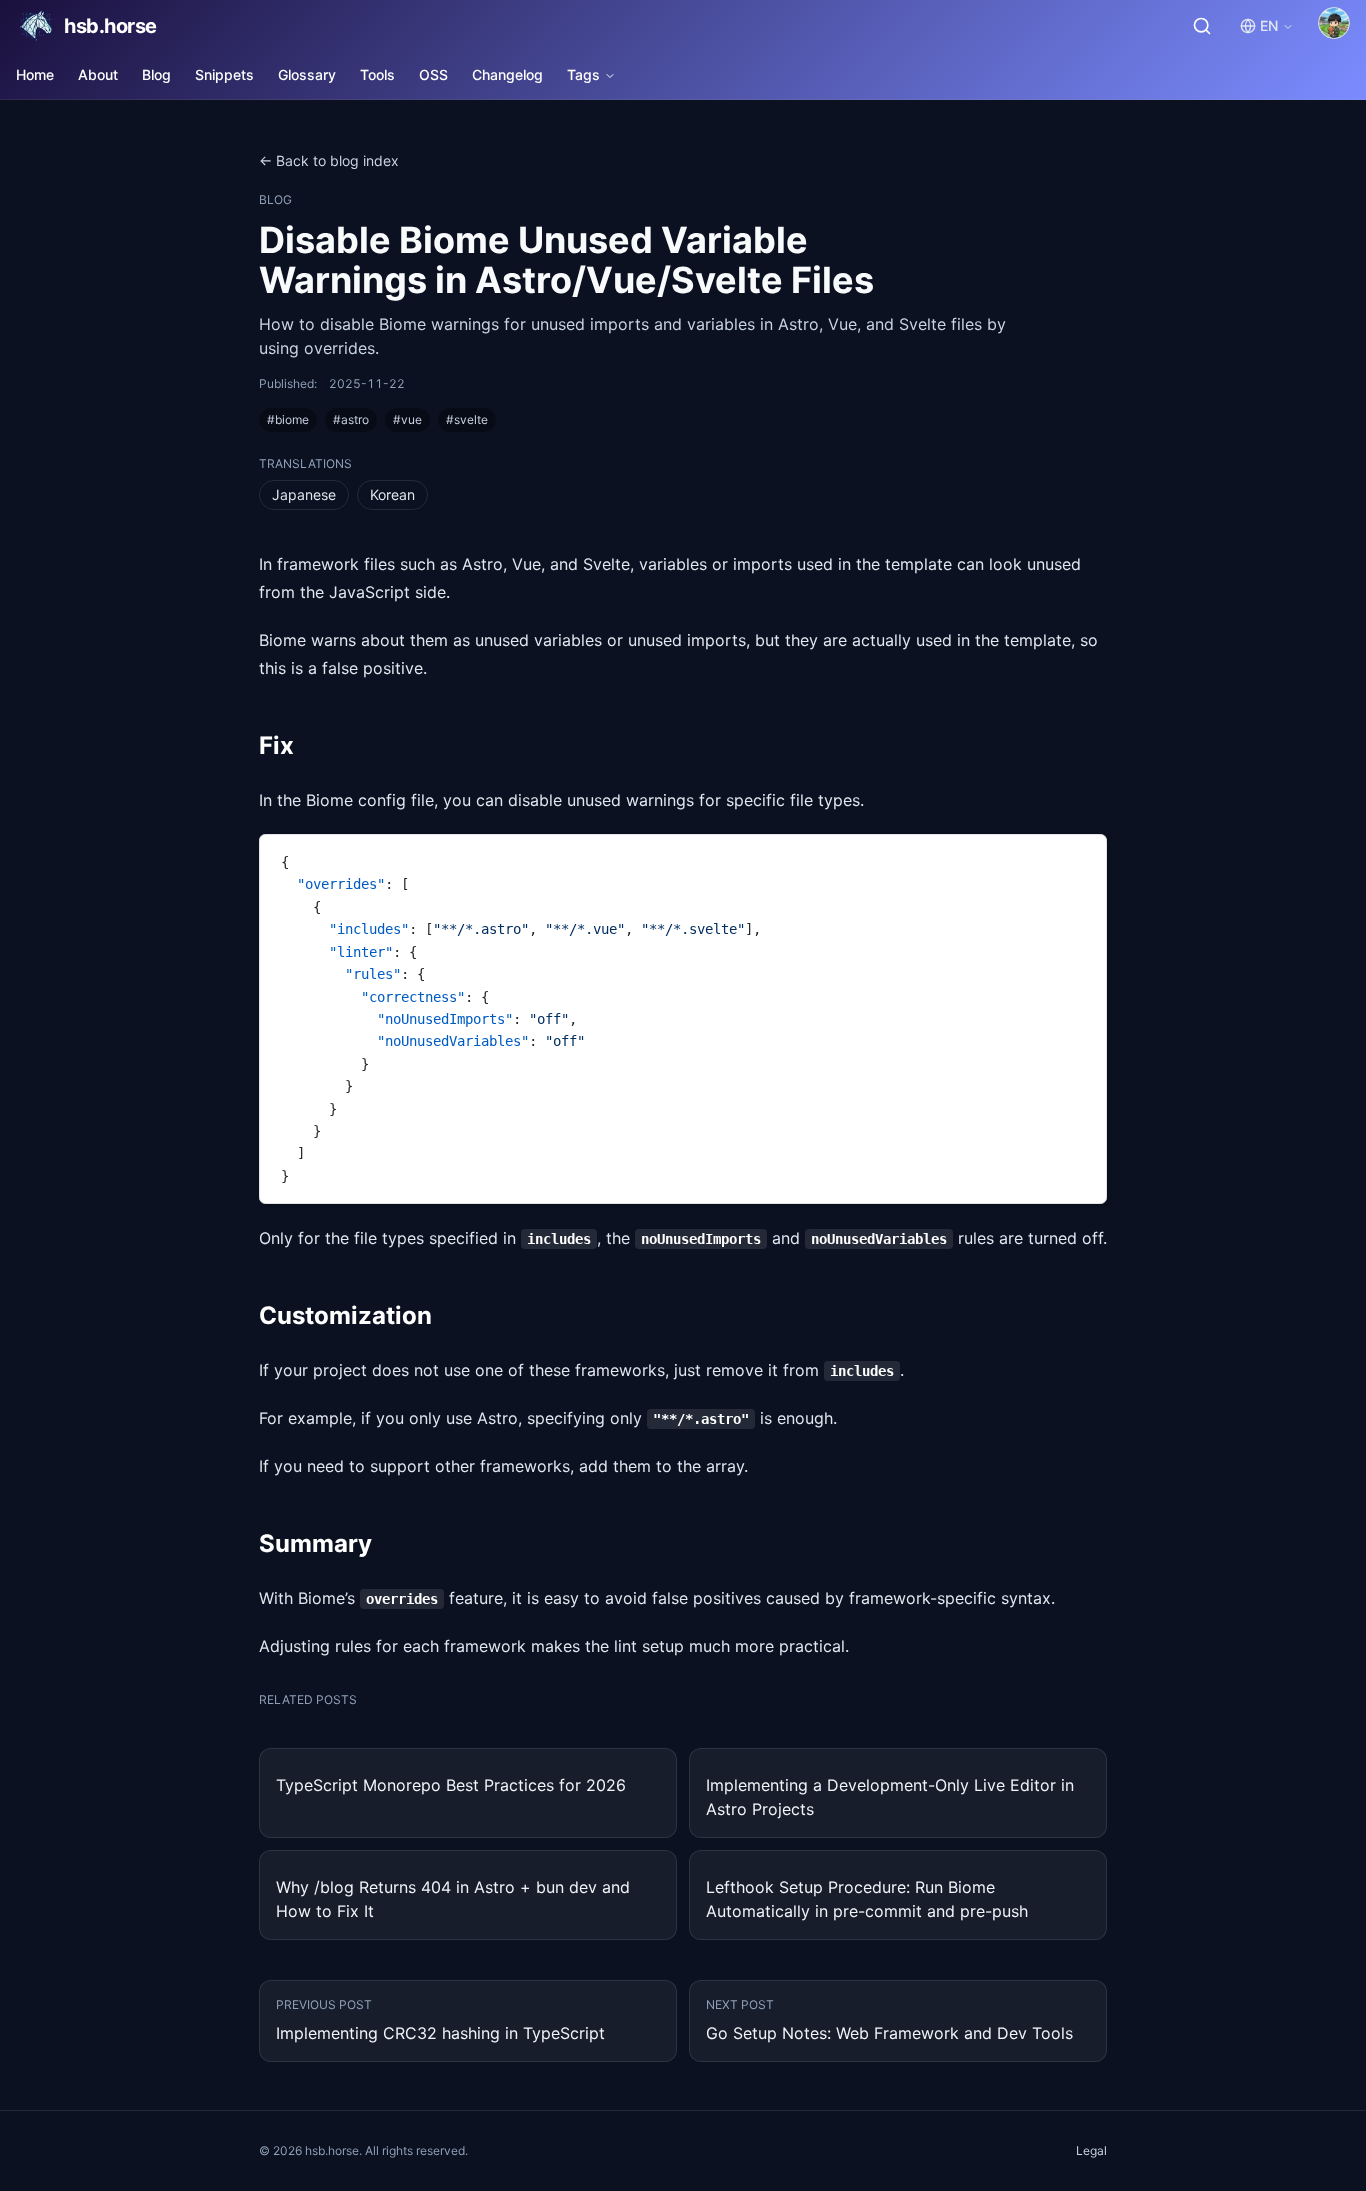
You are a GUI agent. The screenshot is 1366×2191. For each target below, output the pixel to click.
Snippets (224, 74)
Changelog (507, 74)
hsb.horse (110, 26)
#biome (288, 419)
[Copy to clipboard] (1082, 858)
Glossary (307, 74)
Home (35, 74)
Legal (1091, 2150)
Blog (156, 74)
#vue (407, 419)
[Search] (1202, 26)
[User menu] (1334, 23)
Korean (392, 494)
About (98, 74)
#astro (351, 419)
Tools (377, 74)
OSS (433, 74)
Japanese (304, 494)
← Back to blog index (329, 160)
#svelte (467, 419)
